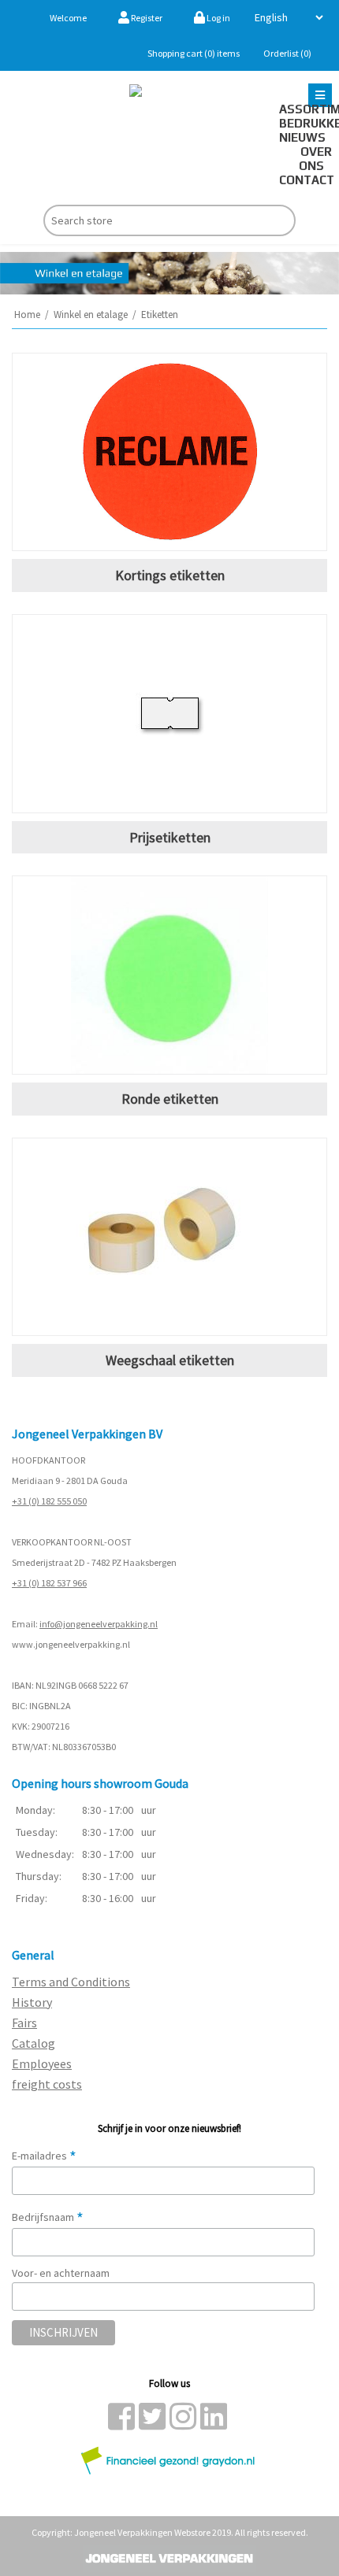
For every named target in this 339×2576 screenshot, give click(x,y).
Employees (42, 2063)
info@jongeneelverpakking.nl (99, 1624)
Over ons (315, 159)
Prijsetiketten (170, 837)
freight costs (47, 2084)
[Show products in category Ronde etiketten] (169, 975)
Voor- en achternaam (61, 2273)
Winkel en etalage (91, 315)
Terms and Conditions (71, 1982)
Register (146, 18)
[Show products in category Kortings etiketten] (169, 452)
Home (27, 315)
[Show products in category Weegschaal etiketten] (169, 1237)
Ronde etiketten (170, 1099)
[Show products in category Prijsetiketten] (169, 714)
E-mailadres (44, 2156)
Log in (218, 18)
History (32, 2002)
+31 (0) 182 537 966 (49, 1583)
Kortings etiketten (170, 575)
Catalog (34, 2043)
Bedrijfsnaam (48, 2217)
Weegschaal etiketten (170, 1360)
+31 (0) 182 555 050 (49, 1501)
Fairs (24, 2023)
